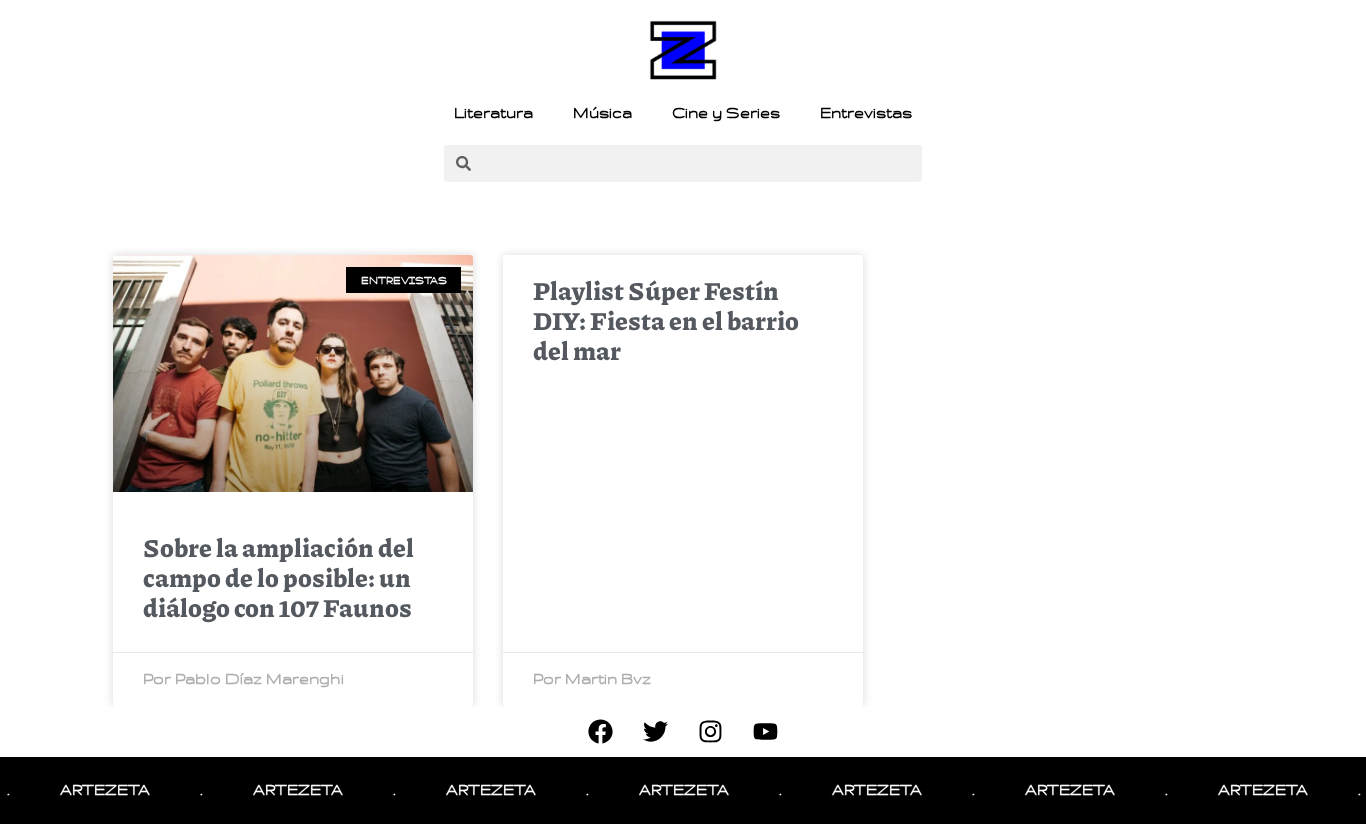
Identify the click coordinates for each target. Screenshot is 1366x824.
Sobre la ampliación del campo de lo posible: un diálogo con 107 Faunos (278, 577)
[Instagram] (711, 732)
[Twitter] (656, 732)
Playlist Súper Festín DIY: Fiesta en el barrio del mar (666, 320)
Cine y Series (726, 113)
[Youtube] (766, 732)
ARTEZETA (94, 790)
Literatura (493, 113)
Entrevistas (866, 113)
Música (602, 113)
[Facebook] (601, 732)
